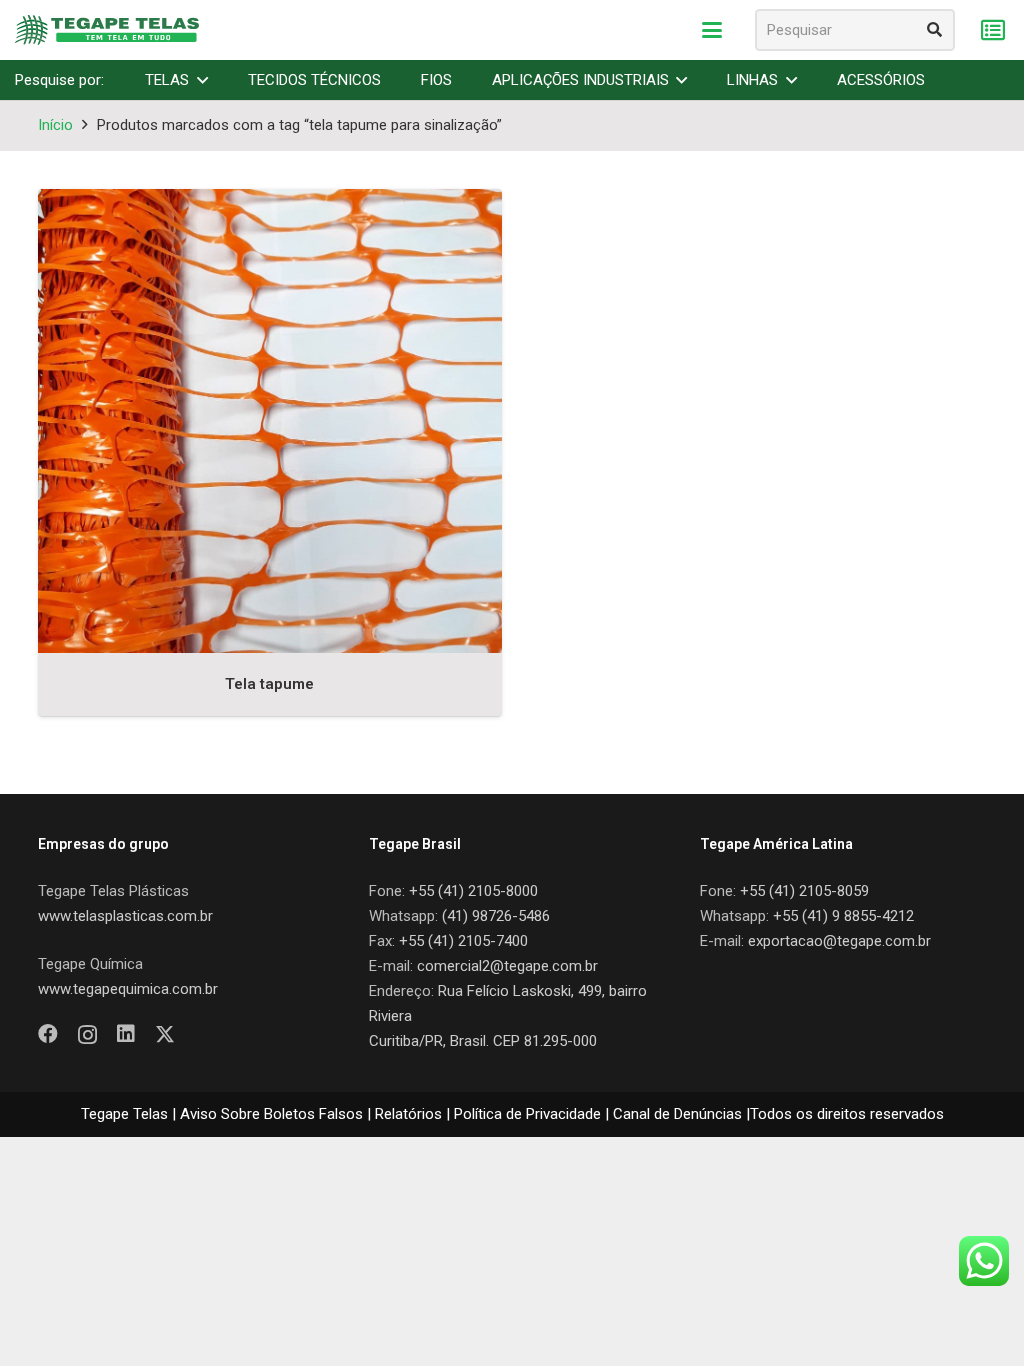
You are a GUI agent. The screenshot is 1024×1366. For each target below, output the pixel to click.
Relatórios (408, 1114)
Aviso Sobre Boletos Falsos (271, 1114)
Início (55, 125)
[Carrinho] (992, 30)
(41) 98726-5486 (496, 916)
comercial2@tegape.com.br (507, 966)
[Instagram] (87, 1035)
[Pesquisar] (934, 30)
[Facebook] (48, 1034)
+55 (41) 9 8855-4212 (843, 916)
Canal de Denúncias (677, 1114)
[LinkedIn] (126, 1034)
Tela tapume (269, 684)
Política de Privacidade (527, 1114)
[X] (165, 1034)
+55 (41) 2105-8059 (804, 891)
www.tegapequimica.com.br (128, 989)
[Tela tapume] (270, 421)
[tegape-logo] (107, 30)
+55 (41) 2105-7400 (463, 941)
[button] (712, 30)
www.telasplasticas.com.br (125, 916)
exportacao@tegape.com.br (839, 941)
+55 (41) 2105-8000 (473, 891)
